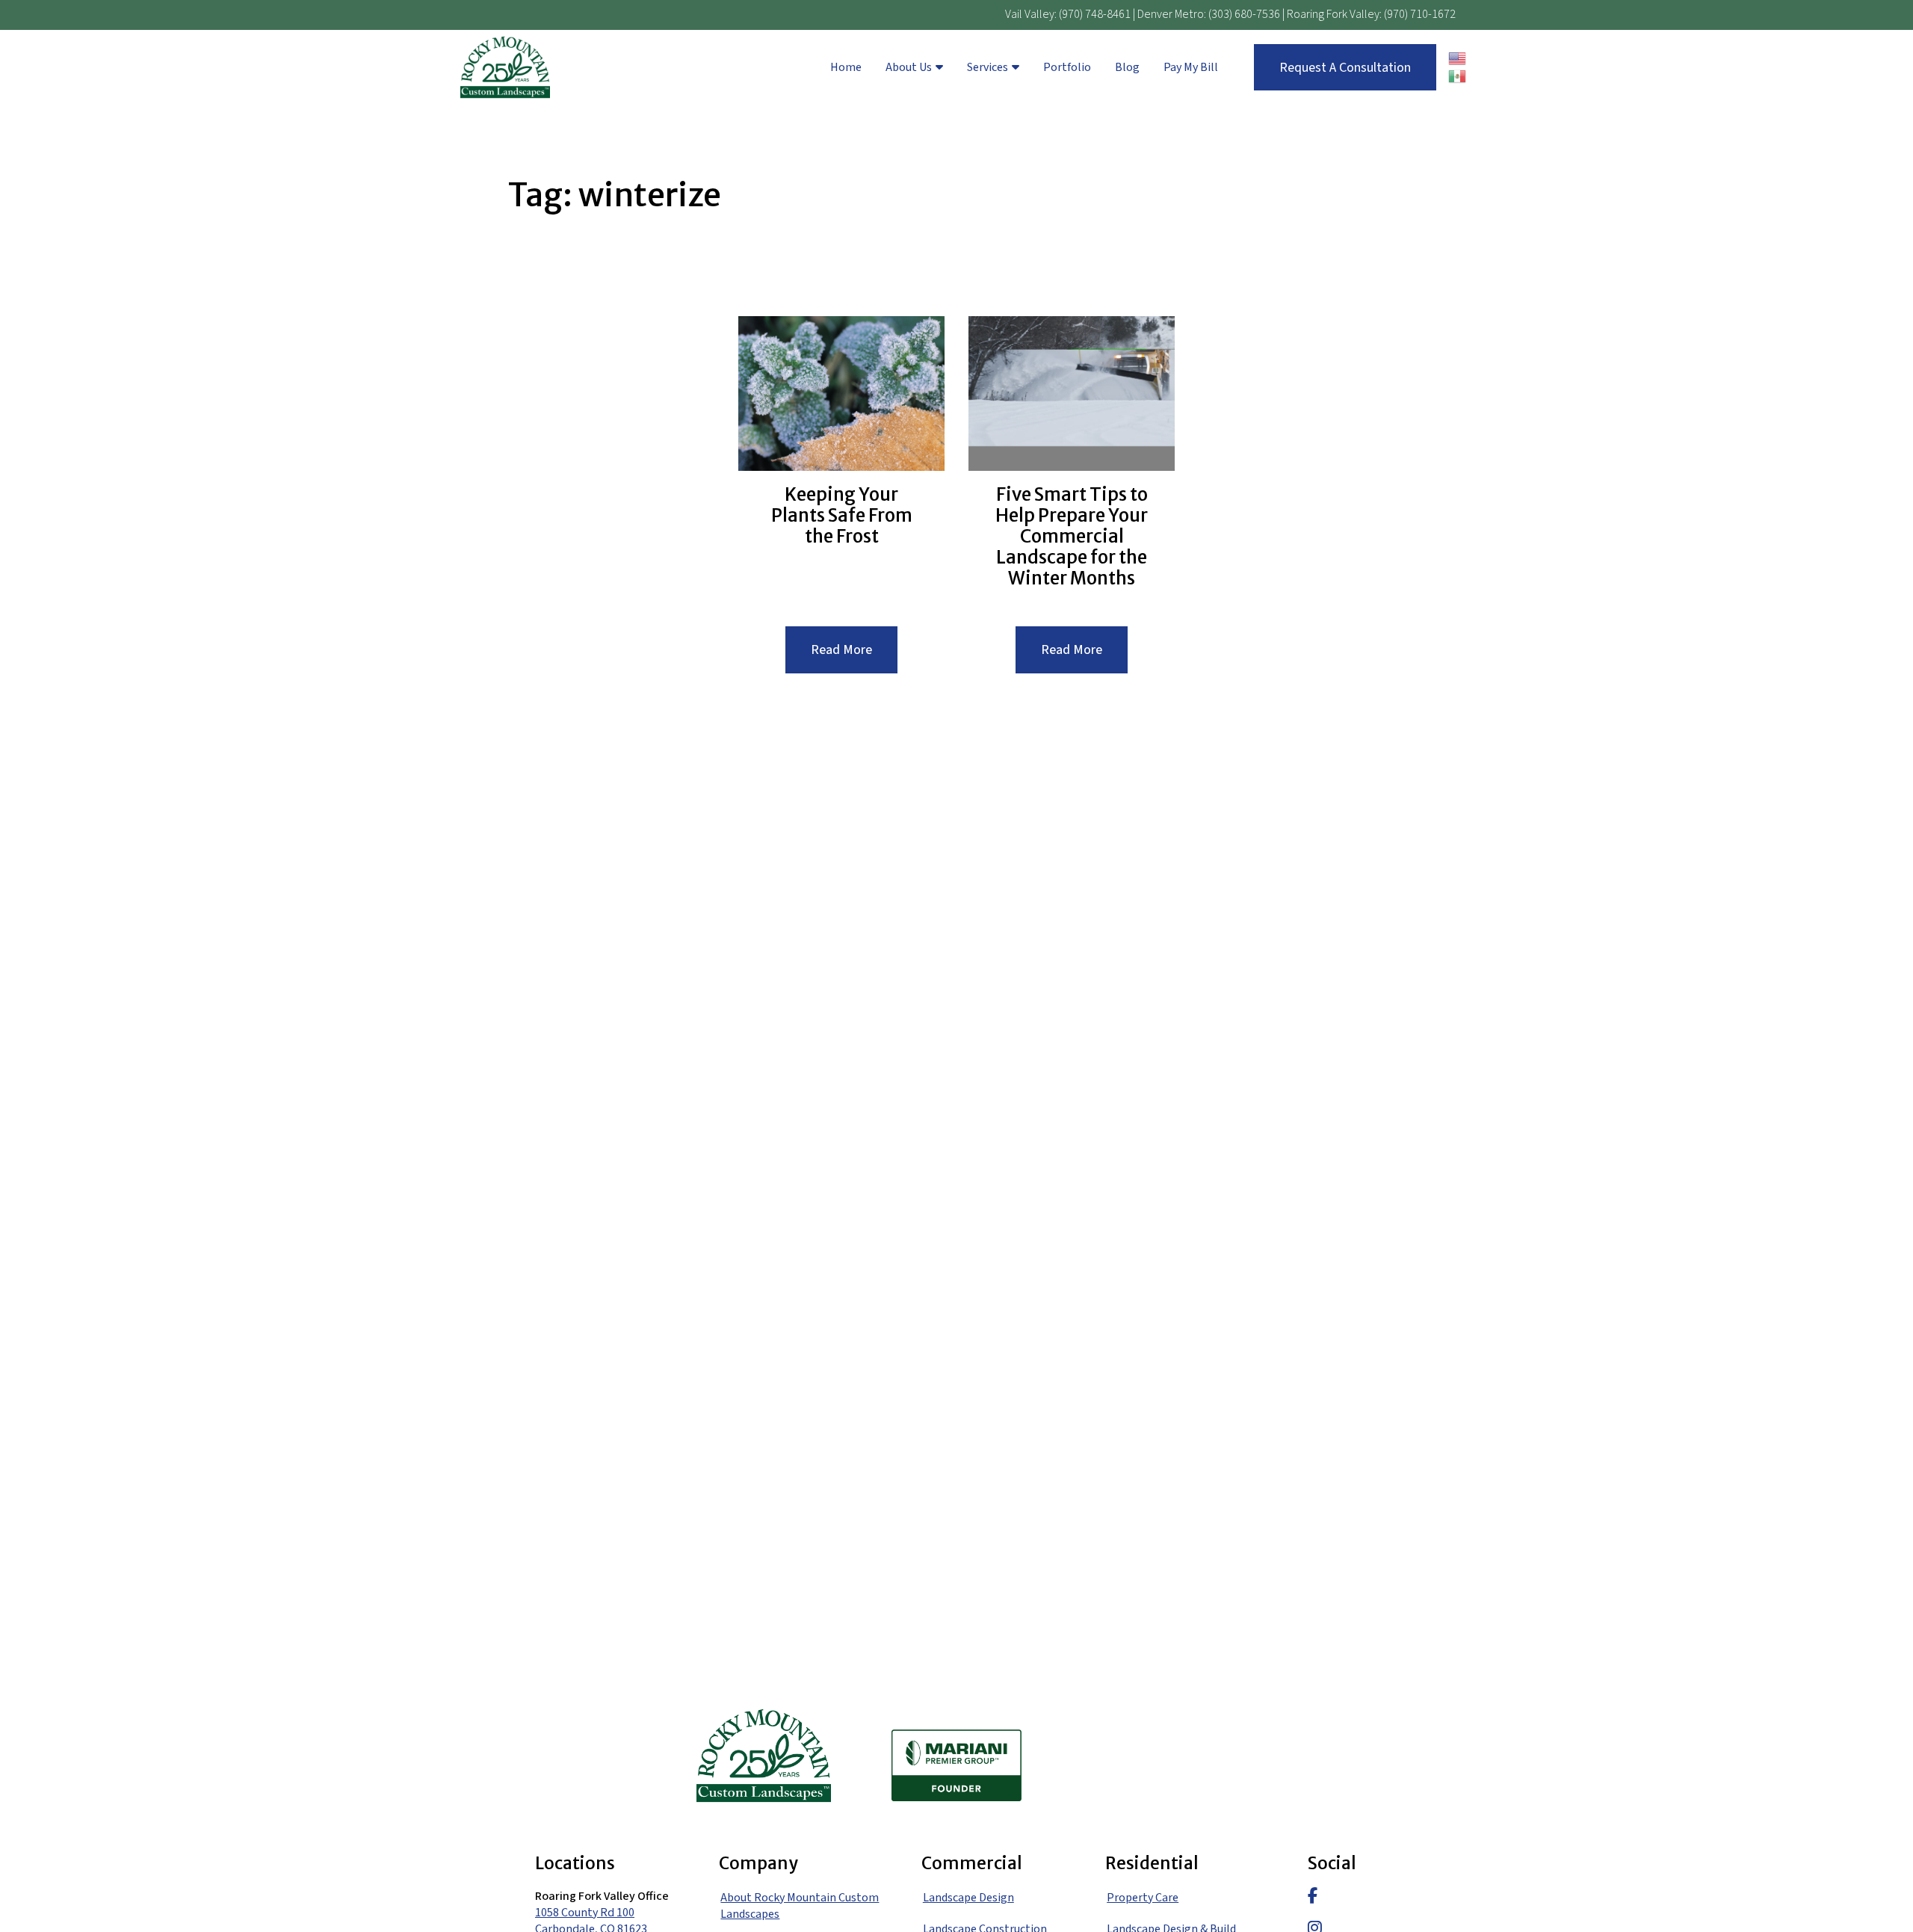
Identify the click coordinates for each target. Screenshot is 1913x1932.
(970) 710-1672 (1420, 14)
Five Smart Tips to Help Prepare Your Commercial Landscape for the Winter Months (1072, 537)
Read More (854, 657)
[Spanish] (1458, 76)
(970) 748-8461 (1095, 14)
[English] (1458, 58)
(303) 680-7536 (1244, 14)
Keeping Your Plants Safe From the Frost (842, 516)
